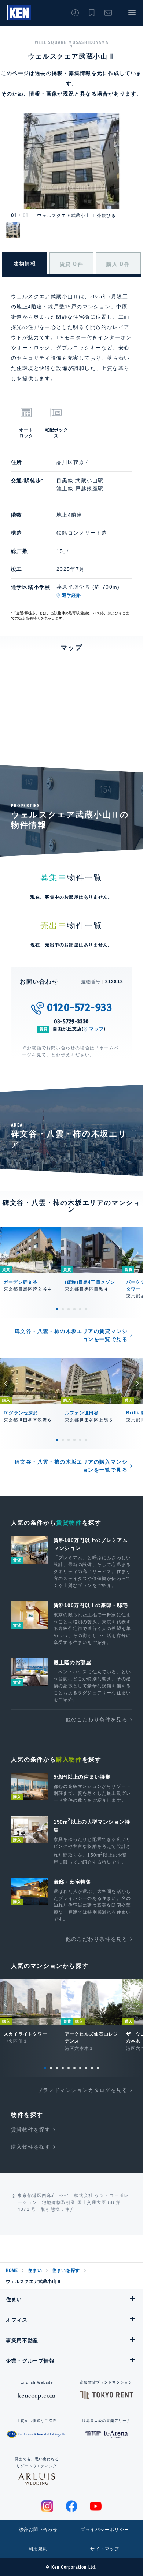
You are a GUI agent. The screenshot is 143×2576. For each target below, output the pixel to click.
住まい (35, 2270)
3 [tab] (69, 1309)
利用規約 (38, 2549)
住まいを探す (66, 2270)
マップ (96, 1029)
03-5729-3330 (72, 1021)
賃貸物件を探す (31, 2130)
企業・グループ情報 (30, 2361)
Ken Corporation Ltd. (19, 13)
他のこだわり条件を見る (97, 1719)
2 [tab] (63, 1309)
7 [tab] (80, 2068)
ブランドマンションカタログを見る (82, 2090)
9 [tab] (92, 2068)
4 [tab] (74, 1309)
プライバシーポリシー (105, 2530)
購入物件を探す (31, 2147)
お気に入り (92, 13)
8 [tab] (86, 2068)
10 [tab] (98, 2068)
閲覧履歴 (75, 13)
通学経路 (72, 595)
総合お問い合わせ (38, 2530)
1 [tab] (57, 1309)
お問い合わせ (108, 13)
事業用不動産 (22, 2340)
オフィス (17, 2320)
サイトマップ (105, 2549)
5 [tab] (80, 1309)
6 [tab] (86, 1309)
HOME (12, 2270)
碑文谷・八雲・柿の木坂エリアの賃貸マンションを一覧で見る (71, 1335)
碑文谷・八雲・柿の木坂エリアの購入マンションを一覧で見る (71, 1466)
